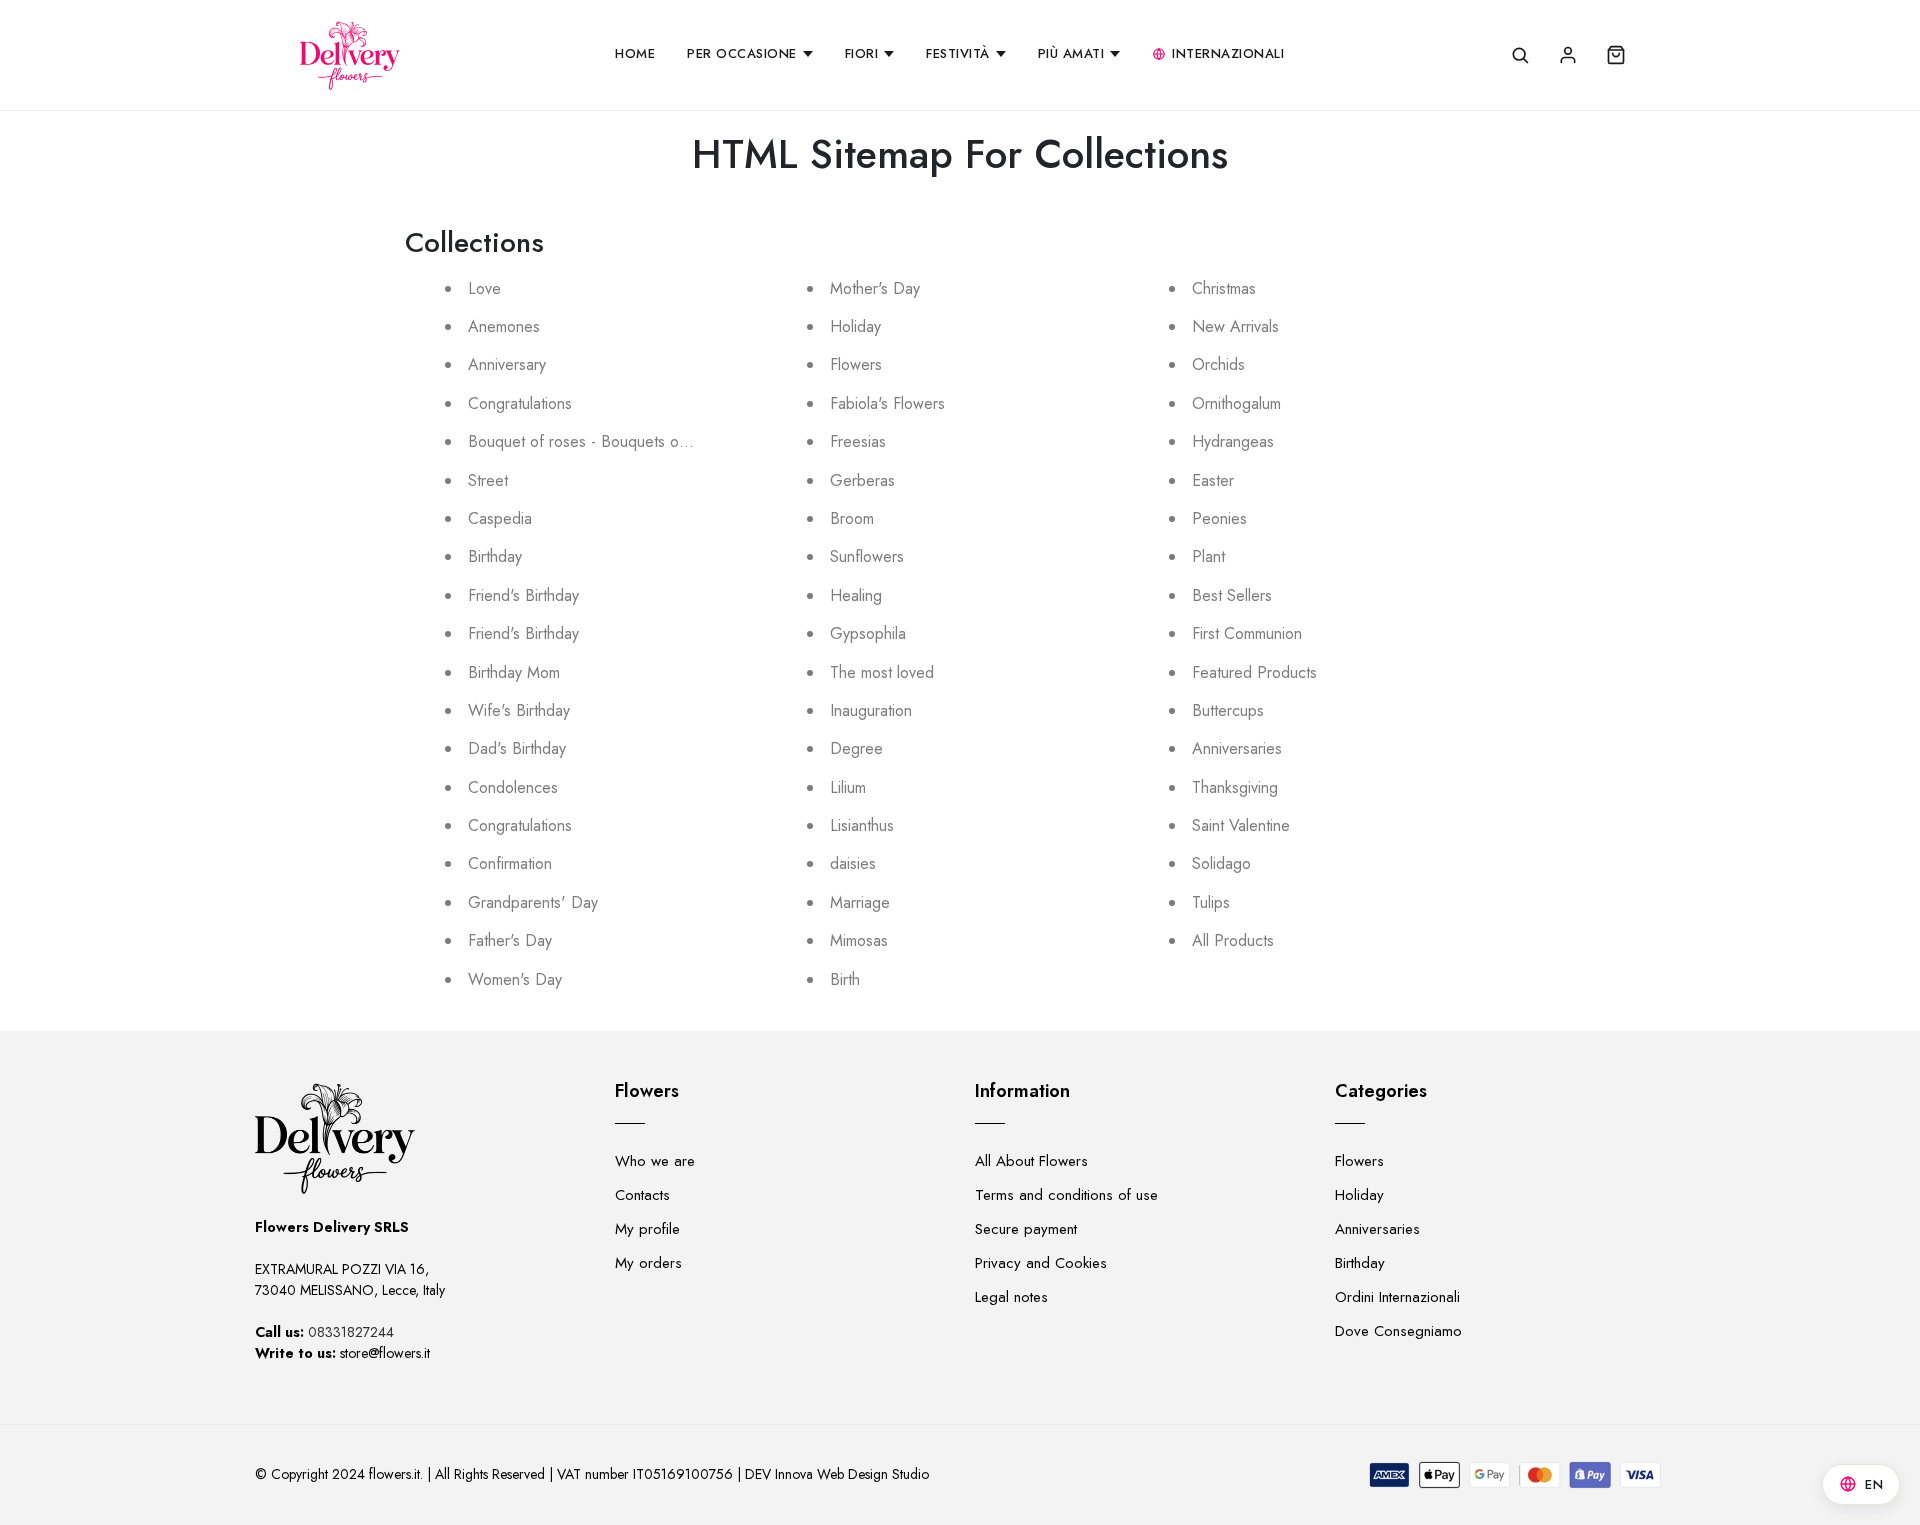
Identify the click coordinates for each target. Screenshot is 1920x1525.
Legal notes (1011, 1297)
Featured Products (1254, 672)
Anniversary (507, 364)
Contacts (642, 1195)
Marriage (860, 902)
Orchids (1218, 364)
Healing (856, 595)
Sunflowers (867, 556)
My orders (648, 1263)
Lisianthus (862, 825)
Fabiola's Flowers (887, 403)
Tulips (1211, 902)
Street (488, 480)
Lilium (848, 787)
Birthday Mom (514, 672)
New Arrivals (1235, 326)
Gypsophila (868, 633)
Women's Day (515, 979)
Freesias (858, 441)
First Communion (1247, 633)
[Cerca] (1520, 55)
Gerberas (862, 480)
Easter (1213, 480)
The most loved (882, 672)
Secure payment (1026, 1229)
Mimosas (859, 940)
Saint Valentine (1241, 825)
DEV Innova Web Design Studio (837, 1474)
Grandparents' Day (533, 902)
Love (484, 288)
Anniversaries (1237, 748)
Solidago (1221, 863)
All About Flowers (1031, 1161)
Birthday (495, 556)
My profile (647, 1229)
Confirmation (510, 863)
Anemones (504, 326)
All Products (1233, 940)
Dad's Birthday (517, 748)
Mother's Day (875, 288)
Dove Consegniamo (1398, 1331)
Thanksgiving (1235, 787)
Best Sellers (1232, 595)
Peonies (1219, 518)
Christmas (1224, 288)
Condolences (513, 787)
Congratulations (520, 403)
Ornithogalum (1236, 403)
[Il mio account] (1568, 55)
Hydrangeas (1233, 441)
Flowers (856, 364)
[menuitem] (635, 55)
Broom (852, 518)
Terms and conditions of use (1066, 1195)
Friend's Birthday (523, 595)
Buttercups (1228, 710)
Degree (856, 748)
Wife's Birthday (519, 710)
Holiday (855, 326)
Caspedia (500, 518)
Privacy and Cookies (1041, 1263)
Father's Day (510, 940)
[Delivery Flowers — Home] (350, 55)
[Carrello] (1616, 55)
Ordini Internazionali (1397, 1297)
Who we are (655, 1161)
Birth (845, 979)
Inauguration (871, 710)
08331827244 (351, 1332)
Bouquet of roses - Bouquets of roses (597, 441)
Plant (1208, 556)
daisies (853, 863)
